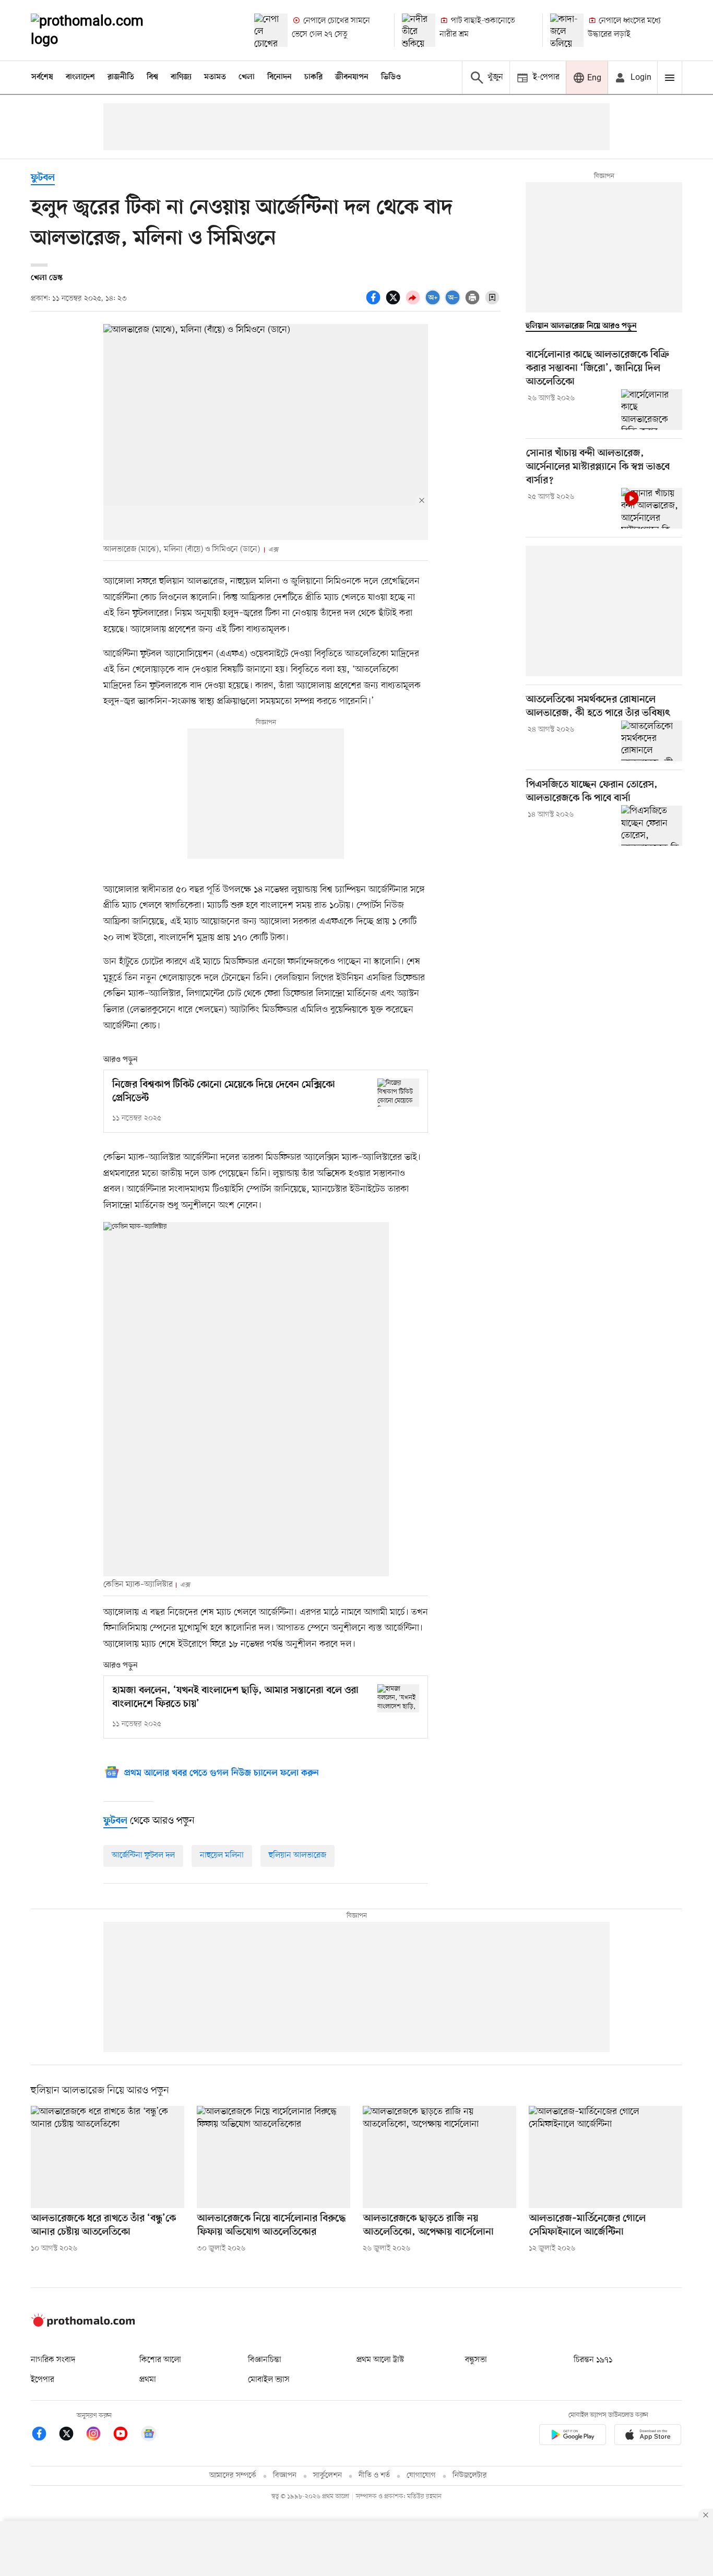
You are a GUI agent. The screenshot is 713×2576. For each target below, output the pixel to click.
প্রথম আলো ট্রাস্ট (380, 2360)
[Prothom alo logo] (83, 2325)
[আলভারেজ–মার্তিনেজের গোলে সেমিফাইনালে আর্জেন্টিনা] (605, 2157)
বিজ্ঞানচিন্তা (265, 2360)
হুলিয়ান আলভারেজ (298, 1855)
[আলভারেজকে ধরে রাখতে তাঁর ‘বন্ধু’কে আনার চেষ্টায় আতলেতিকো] (108, 2157)
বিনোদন (280, 77)
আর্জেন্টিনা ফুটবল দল (143, 1855)
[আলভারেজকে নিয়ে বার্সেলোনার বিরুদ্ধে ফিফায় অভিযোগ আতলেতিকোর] (274, 2157)
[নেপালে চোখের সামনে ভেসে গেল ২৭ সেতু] (271, 30)
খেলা (247, 77)
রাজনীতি (121, 77)
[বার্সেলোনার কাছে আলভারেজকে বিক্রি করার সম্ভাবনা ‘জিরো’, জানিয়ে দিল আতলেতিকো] (652, 410)
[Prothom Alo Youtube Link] (126, 2435)
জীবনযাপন (352, 77)
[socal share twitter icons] (395, 303)
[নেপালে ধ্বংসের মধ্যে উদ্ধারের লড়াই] (567, 30)
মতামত (215, 77)
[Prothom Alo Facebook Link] (44, 2435)
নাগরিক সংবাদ (53, 2360)
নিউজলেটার (470, 2476)
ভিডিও (391, 77)
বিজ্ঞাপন (285, 2476)
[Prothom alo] (101, 30)
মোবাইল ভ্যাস (269, 2380)
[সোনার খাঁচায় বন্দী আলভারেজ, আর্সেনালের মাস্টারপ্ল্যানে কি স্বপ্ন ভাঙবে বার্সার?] (652, 508)
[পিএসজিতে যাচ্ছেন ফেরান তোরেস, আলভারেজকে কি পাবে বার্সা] (652, 825)
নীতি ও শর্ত (374, 2476)
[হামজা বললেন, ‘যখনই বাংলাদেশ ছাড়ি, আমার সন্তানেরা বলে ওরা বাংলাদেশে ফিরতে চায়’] (398, 1698)
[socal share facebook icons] (375, 303)
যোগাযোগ (421, 2476)
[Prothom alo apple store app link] (648, 2436)
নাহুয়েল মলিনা (222, 1855)
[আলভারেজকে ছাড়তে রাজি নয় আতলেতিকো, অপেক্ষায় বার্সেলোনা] (439, 2157)
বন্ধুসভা (476, 2360)
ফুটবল (43, 178)
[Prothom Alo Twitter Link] (72, 2435)
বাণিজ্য (181, 77)
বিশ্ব (152, 77)
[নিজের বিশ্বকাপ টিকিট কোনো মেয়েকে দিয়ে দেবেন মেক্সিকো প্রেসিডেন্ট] (398, 1092)
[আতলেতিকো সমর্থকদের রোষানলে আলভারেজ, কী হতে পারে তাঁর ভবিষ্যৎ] (652, 741)
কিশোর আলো (160, 2360)
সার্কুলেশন (328, 2476)
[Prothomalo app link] (573, 2436)
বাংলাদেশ (80, 77)
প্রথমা (148, 2380)
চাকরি (313, 77)
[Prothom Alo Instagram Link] (99, 2435)
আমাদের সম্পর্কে (233, 2476)
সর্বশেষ (42, 77)
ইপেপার (43, 2380)
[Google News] (149, 2435)
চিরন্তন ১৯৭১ (593, 2360)
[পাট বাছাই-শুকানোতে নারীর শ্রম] (419, 30)
